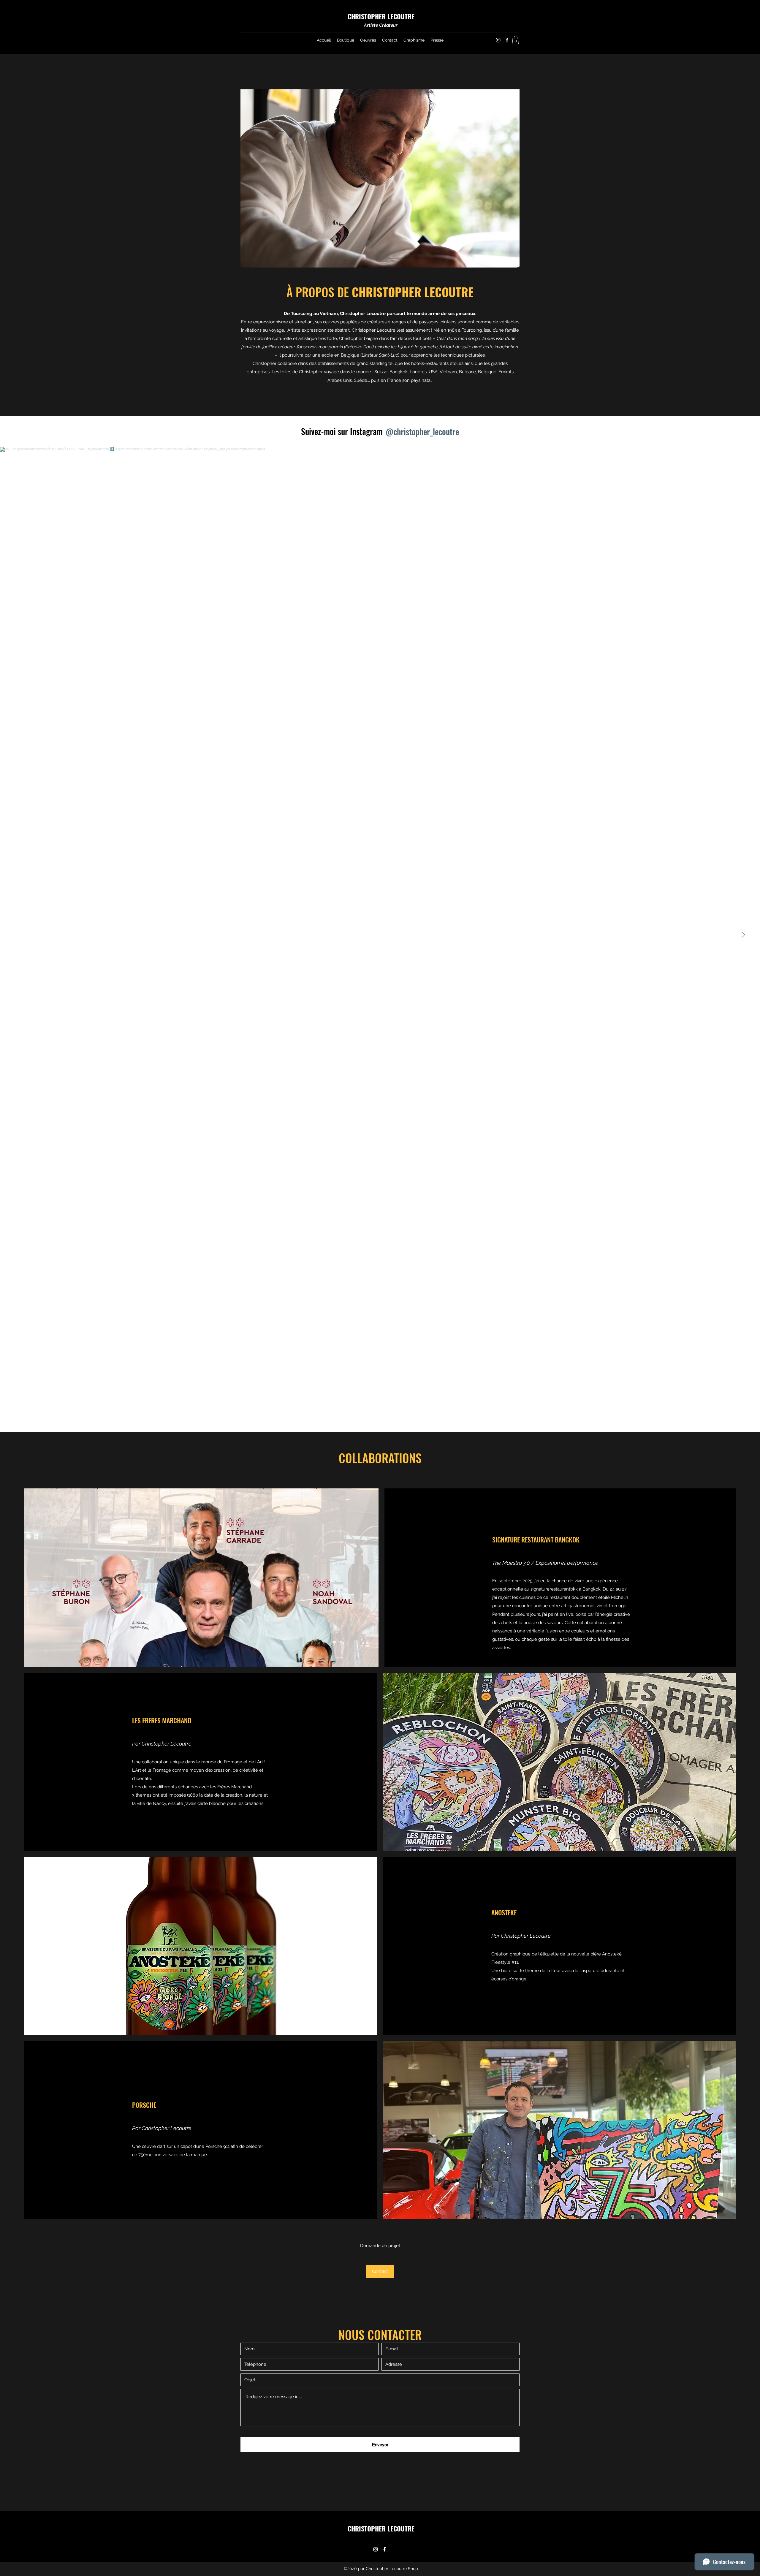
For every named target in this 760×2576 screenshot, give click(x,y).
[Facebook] (507, 40)
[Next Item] (743, 935)
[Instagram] (498, 40)
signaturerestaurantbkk (554, 1589)
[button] (516, 40)
